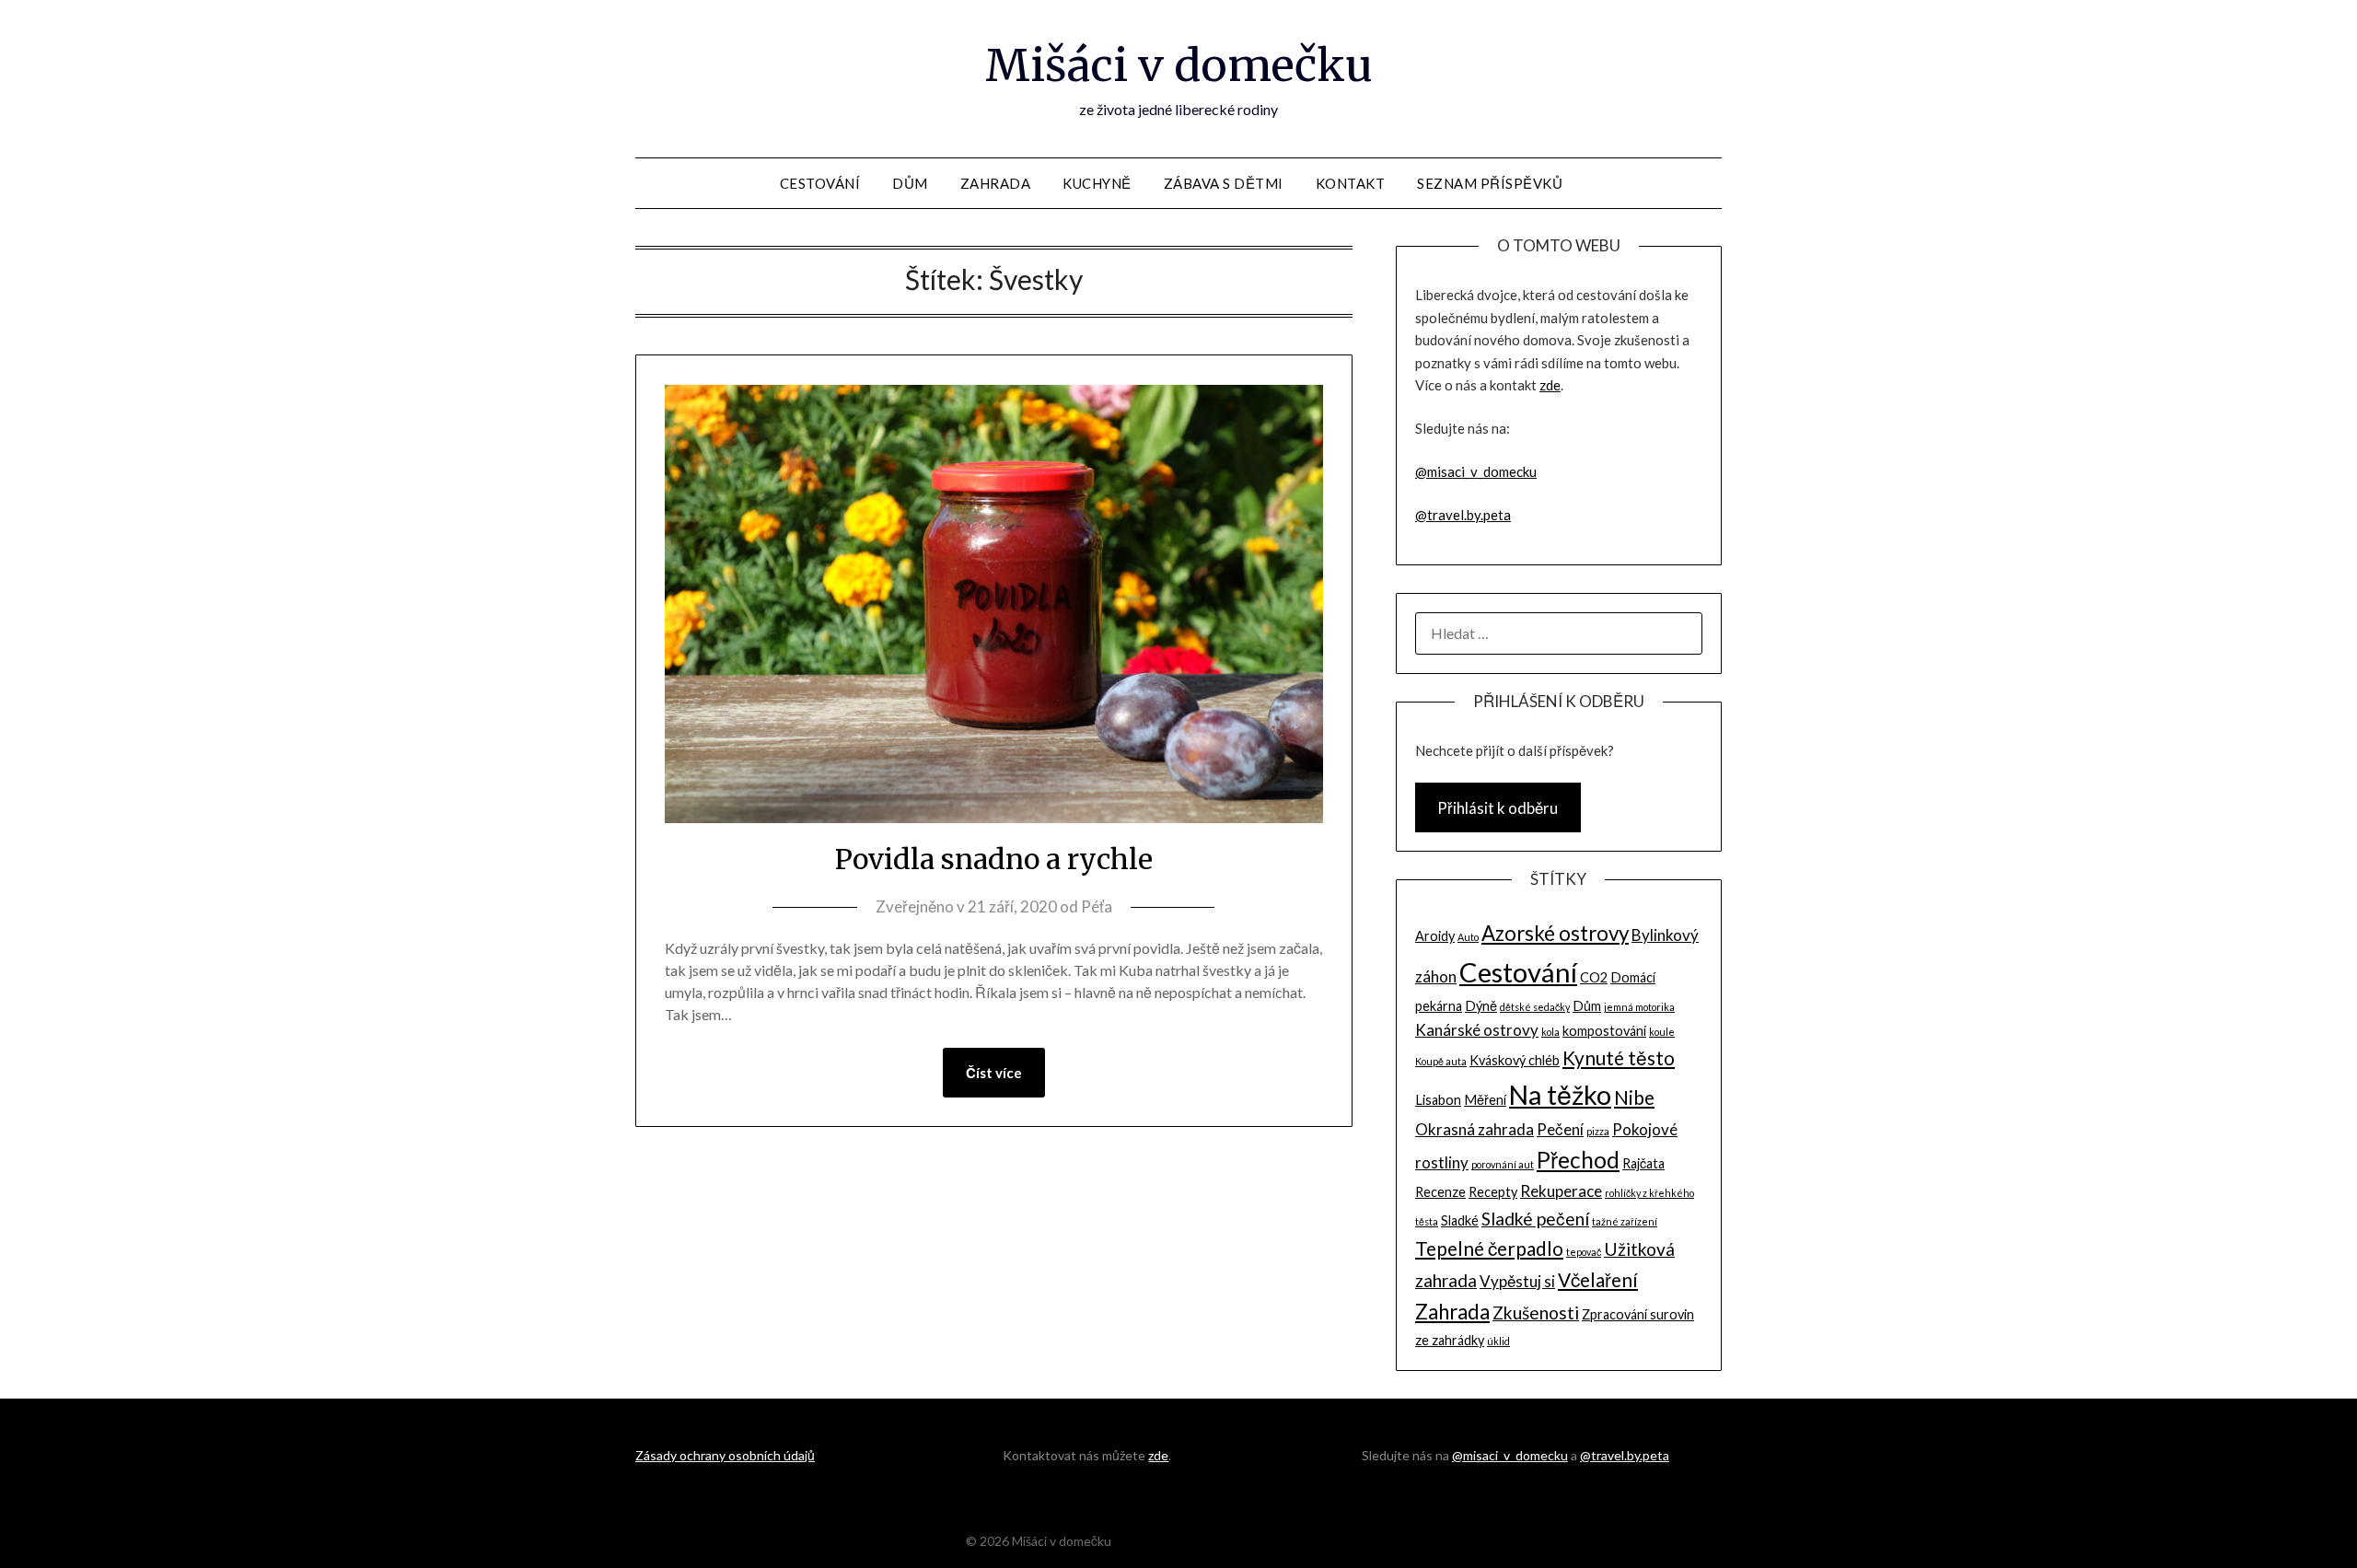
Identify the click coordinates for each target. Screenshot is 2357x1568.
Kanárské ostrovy (1477, 1030)
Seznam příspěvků (1490, 183)
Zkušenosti (1536, 1312)
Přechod (1578, 1160)
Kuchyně (1097, 183)
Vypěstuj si (1517, 1281)
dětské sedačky (1535, 1007)
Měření (1485, 1100)
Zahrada (996, 183)
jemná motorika (1639, 1007)
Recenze (1440, 1192)
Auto (1468, 937)
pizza (1598, 1131)
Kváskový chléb (1515, 1060)
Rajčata (1643, 1163)
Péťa (1097, 906)
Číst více (994, 1073)
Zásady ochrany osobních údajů (725, 1455)
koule (1662, 1032)
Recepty (1493, 1192)
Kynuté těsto (1619, 1057)
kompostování (1604, 1031)
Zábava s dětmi (1224, 183)
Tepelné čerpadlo (1489, 1248)
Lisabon (1438, 1100)
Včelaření (1598, 1279)
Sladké (1460, 1220)
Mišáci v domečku (1179, 65)
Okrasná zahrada (1475, 1129)
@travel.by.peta (1463, 515)
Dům (910, 183)
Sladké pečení (1535, 1219)
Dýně (1481, 1006)
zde (1550, 385)
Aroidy (1435, 936)
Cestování (820, 183)
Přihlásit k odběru (1498, 808)
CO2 (1594, 977)
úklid (1498, 1341)
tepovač (1584, 1252)
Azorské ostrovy (1555, 933)
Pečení (1560, 1129)
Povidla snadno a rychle (994, 859)
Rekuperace (1561, 1191)
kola (1550, 1032)
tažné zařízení (1625, 1221)
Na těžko (1560, 1095)
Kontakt (1351, 183)
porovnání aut (1503, 1164)
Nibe (1634, 1097)
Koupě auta (1441, 1061)
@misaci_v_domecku (1476, 471)
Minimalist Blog (1237, 1541)
